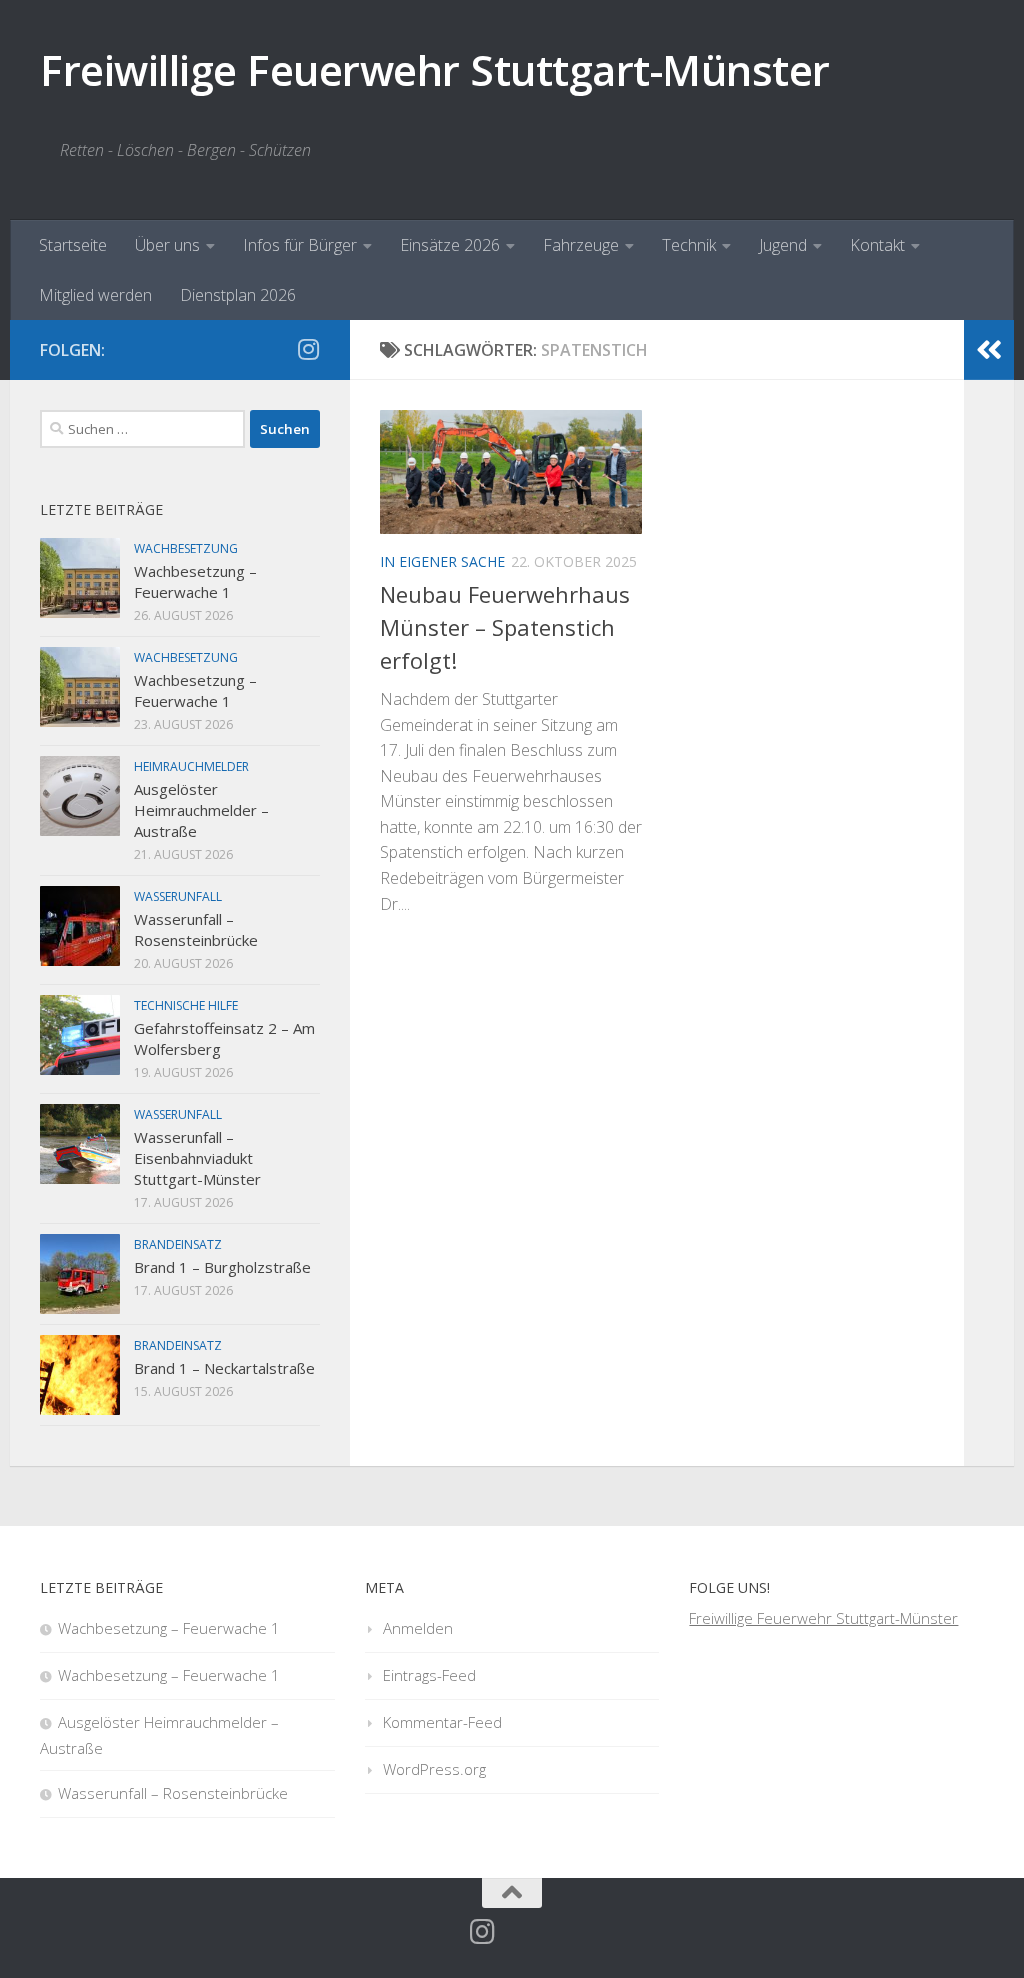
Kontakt (877, 245)
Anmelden (418, 1628)
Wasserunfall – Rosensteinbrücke (196, 929)
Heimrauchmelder (191, 766)
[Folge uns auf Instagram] (308, 349)
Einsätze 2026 (450, 245)
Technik (689, 245)
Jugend (783, 245)
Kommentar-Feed (442, 1722)
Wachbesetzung (186, 548)
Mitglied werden (95, 295)
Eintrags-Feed (429, 1675)
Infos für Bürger (300, 245)
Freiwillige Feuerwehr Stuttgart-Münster (435, 69)
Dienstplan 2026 (238, 295)
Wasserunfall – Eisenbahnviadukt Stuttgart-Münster (197, 1158)
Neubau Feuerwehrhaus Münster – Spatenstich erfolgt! (505, 627)
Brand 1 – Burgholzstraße (222, 1267)
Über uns (167, 245)
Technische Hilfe (186, 1005)
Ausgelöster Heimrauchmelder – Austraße (201, 810)
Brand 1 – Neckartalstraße (224, 1368)
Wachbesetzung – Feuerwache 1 (195, 581)
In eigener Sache (442, 561)
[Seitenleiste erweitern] (989, 350)
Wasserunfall (178, 896)
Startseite (73, 245)
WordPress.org (434, 1769)
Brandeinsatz (178, 1244)
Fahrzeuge (581, 245)
